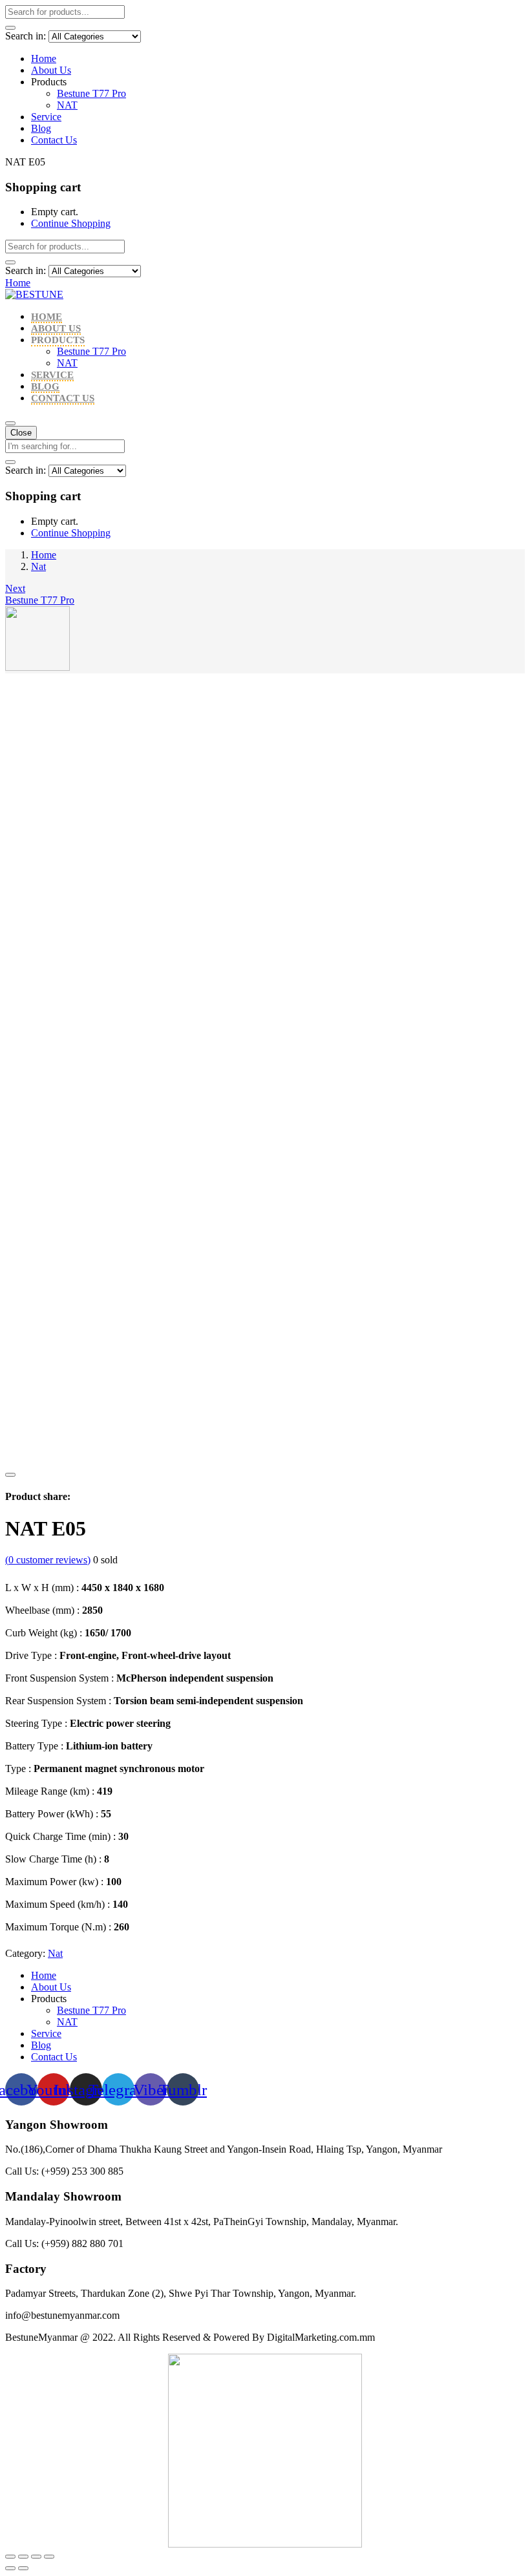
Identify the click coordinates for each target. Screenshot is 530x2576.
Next (15, 588)
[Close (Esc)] (10, 2557)
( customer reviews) (48, 1560)
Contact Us (54, 140)
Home (44, 58)
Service (46, 117)
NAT (67, 105)
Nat (38, 566)
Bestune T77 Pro (91, 93)
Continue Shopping (71, 223)
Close (21, 433)
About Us (51, 70)
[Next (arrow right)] (23, 2568)
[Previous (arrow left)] (10, 2568)
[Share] (23, 2557)
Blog (41, 128)
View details (30, 1460)
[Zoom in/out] (49, 2557)
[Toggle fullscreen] (36, 2557)
